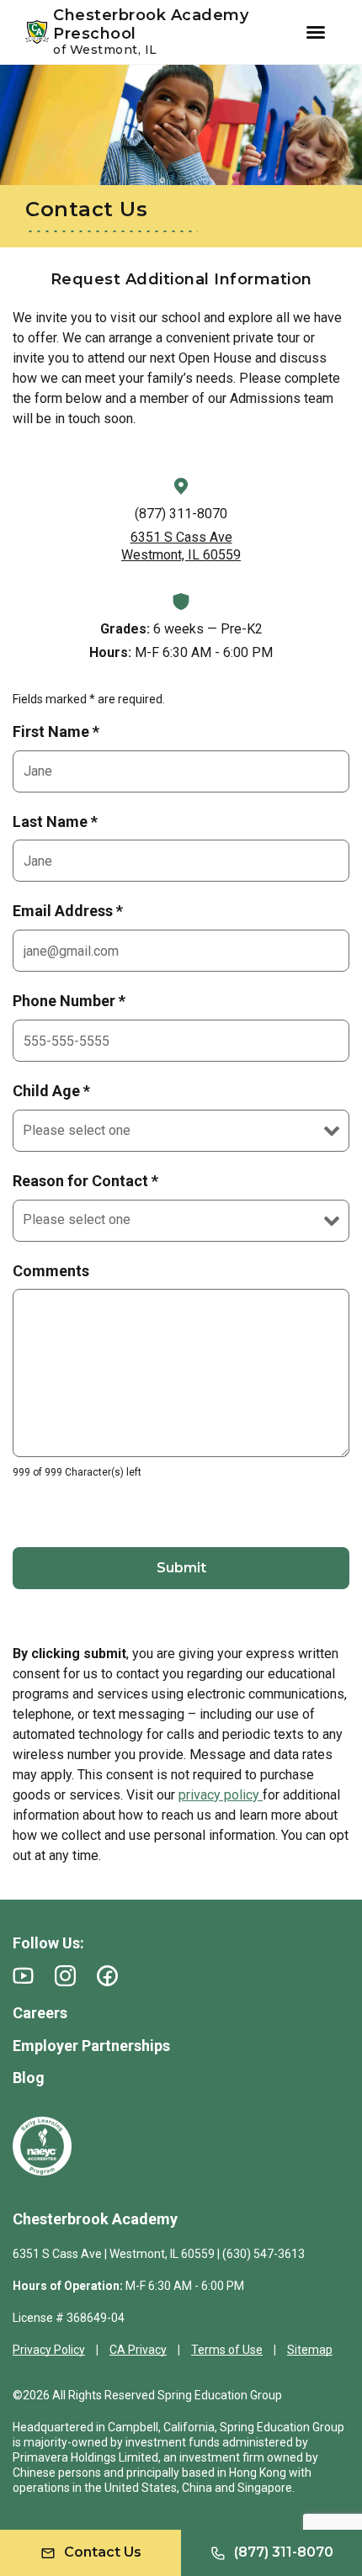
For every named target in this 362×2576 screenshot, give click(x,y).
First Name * (56, 731)
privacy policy (221, 1795)
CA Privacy (138, 2350)
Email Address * (68, 911)
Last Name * (55, 822)
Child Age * (51, 1091)
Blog (29, 2078)
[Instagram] (65, 1976)
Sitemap (310, 2350)
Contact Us (103, 2552)
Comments (51, 1271)
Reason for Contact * (85, 1181)
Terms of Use (227, 2350)
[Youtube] (23, 1976)
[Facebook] (107, 1976)
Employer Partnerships (91, 2046)
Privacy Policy (49, 2350)
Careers (40, 2013)
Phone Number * (69, 1001)
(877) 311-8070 (181, 514)
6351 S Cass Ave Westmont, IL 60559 (181, 546)
